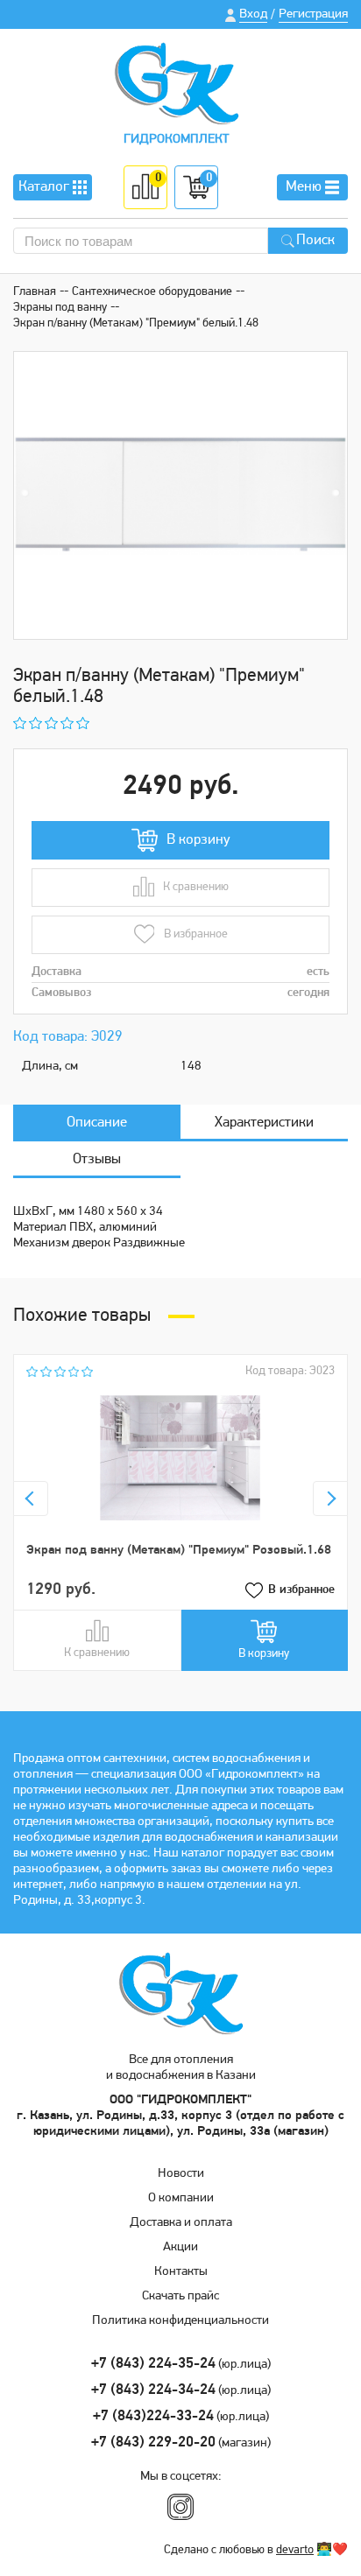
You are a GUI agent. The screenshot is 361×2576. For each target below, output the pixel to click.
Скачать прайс (180, 2296)
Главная (35, 292)
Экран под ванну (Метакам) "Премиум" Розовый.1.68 (179, 1551)
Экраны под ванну (60, 308)
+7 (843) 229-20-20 (153, 2443)
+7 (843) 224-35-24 (153, 2364)
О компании (181, 2198)
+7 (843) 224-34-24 (153, 2390)
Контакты (181, 2272)
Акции (180, 2247)
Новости (181, 2174)
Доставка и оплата (181, 2223)
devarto (295, 2550)
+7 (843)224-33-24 (153, 2416)
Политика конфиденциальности (180, 2321)
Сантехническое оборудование (152, 292)
